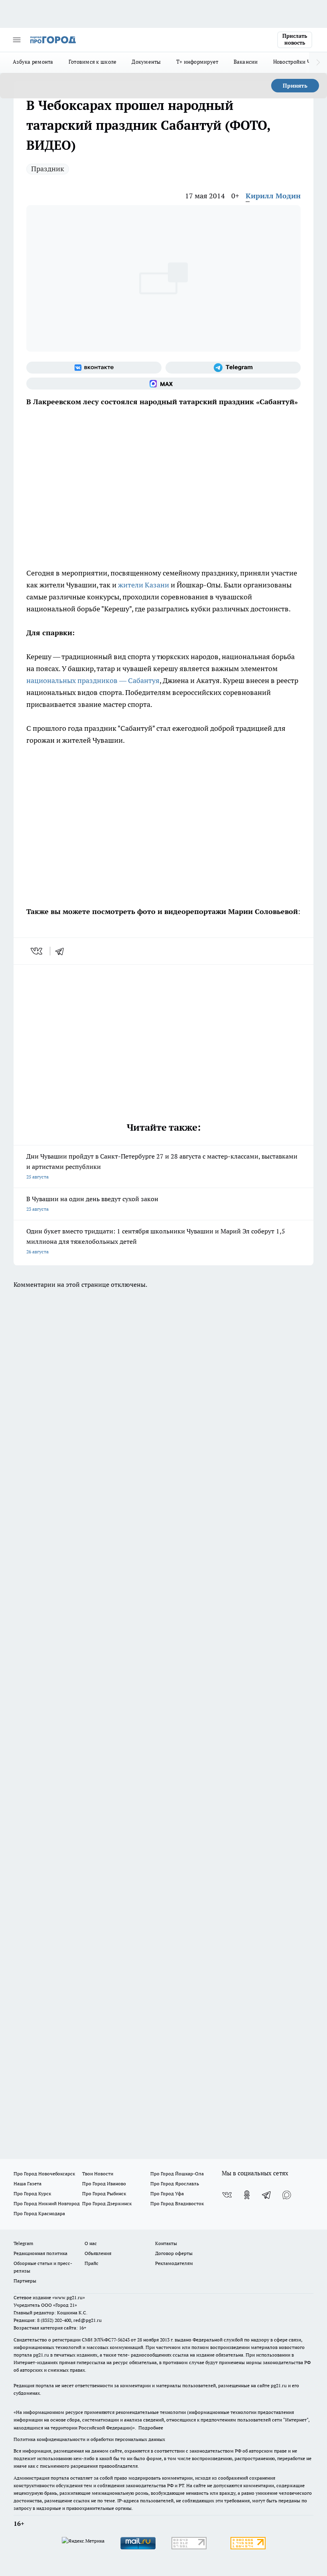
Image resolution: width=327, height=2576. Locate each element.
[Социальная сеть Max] (163, 384)
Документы (146, 62)
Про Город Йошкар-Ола (177, 2174)
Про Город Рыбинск (104, 2193)
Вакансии (246, 62)
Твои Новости (98, 2174)
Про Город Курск (32, 2193)
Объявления (98, 2253)
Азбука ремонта (33, 62)
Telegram (23, 2243)
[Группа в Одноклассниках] (247, 2195)
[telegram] (62, 951)
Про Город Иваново (104, 2184)
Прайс (92, 2263)
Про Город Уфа (167, 2193)
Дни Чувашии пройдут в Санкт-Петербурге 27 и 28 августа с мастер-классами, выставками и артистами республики (162, 1166)
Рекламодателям (174, 2263)
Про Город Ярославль (175, 2184)
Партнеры (25, 2281)
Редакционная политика (40, 2253)
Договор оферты (174, 2253)
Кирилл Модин (273, 196)
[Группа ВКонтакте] (94, 368)
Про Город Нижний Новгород (47, 2203)
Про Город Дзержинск (107, 2203)
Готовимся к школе (93, 62)
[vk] (37, 951)
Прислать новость (295, 39)
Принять (295, 86)
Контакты (166, 2243)
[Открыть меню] (17, 40)
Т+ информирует (197, 62)
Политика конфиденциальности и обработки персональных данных (89, 2439)
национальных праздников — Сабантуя (93, 680)
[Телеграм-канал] (233, 368)
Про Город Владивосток (177, 2203)
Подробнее (151, 2428)
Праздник (48, 169)
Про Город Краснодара (39, 2213)
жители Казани (144, 585)
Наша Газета (28, 2184)
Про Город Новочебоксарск (44, 2174)
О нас (91, 2243)
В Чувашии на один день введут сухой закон (92, 1203)
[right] (318, 63)
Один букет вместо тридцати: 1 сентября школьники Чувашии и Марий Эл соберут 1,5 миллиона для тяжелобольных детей (156, 1241)
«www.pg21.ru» (69, 2297)
